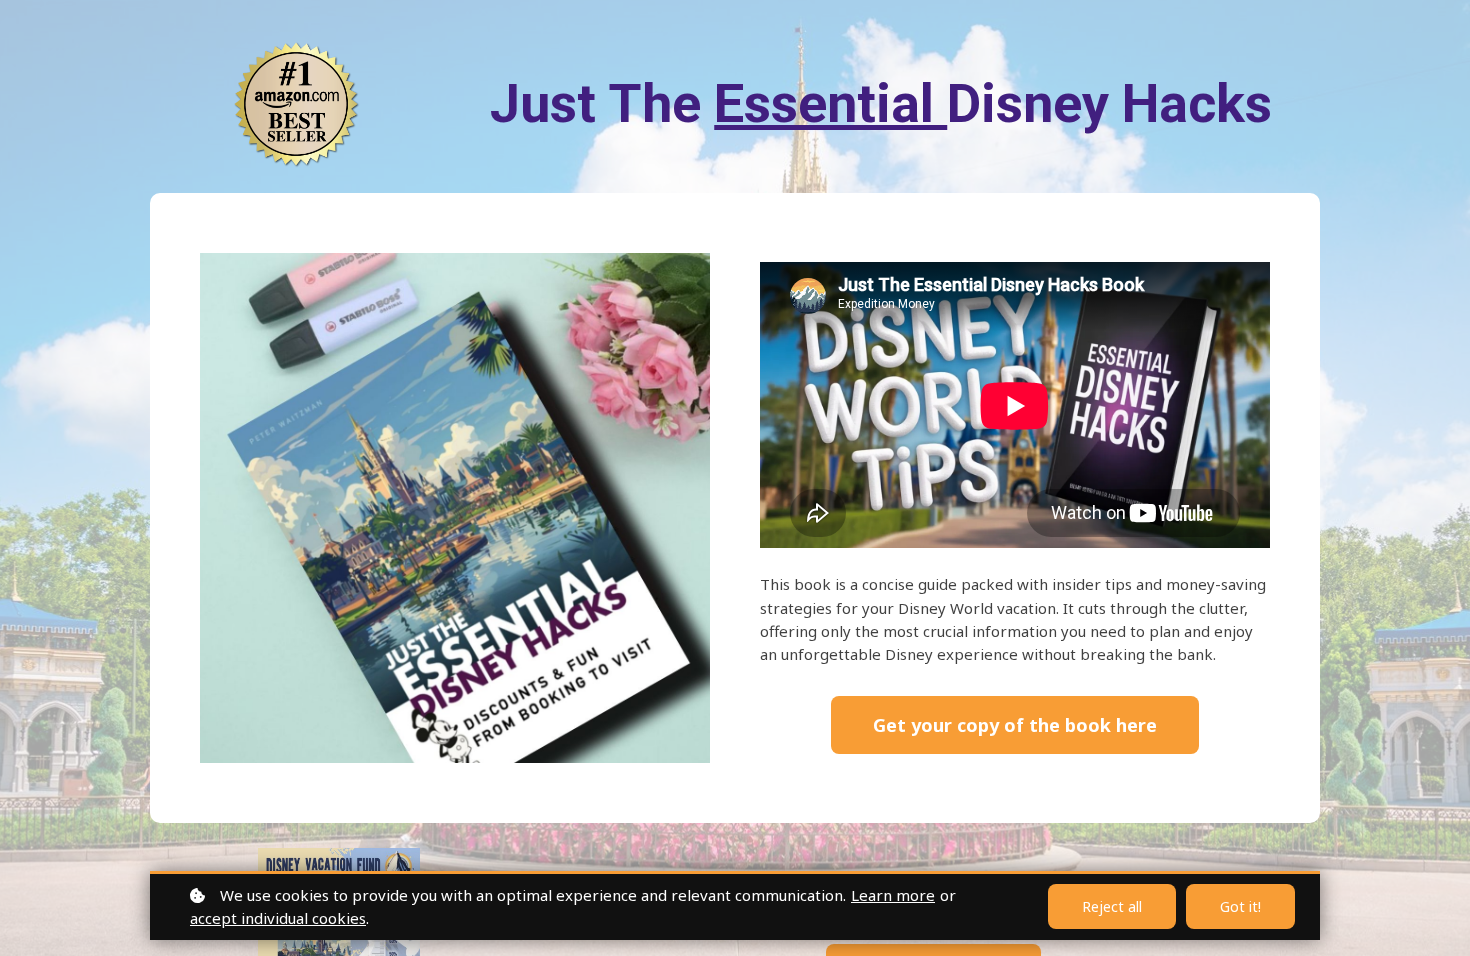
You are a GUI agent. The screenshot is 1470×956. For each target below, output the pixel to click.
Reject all (1112, 906)
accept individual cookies (278, 918)
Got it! (1240, 906)
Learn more (893, 895)
